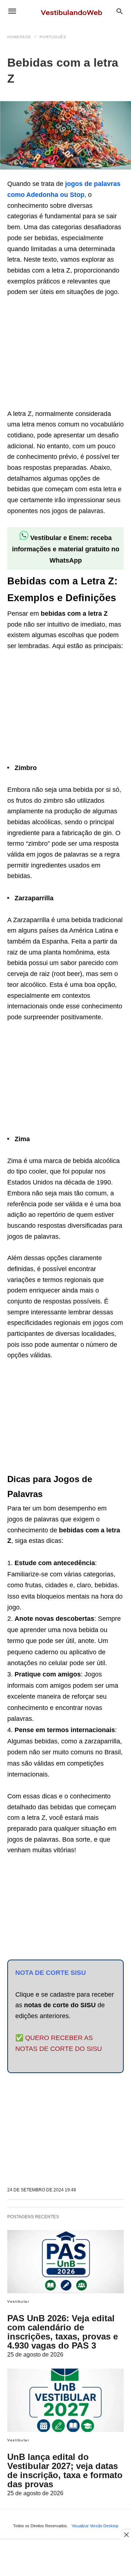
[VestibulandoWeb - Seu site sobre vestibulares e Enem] (74, 11)
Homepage (19, 37)
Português (53, 37)
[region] (62, 354)
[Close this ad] (126, 2535)
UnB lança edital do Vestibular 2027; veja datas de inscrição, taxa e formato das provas (65, 2470)
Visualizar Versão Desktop (95, 2526)
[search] (120, 11)
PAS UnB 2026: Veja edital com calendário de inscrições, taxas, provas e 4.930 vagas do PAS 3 (63, 2332)
